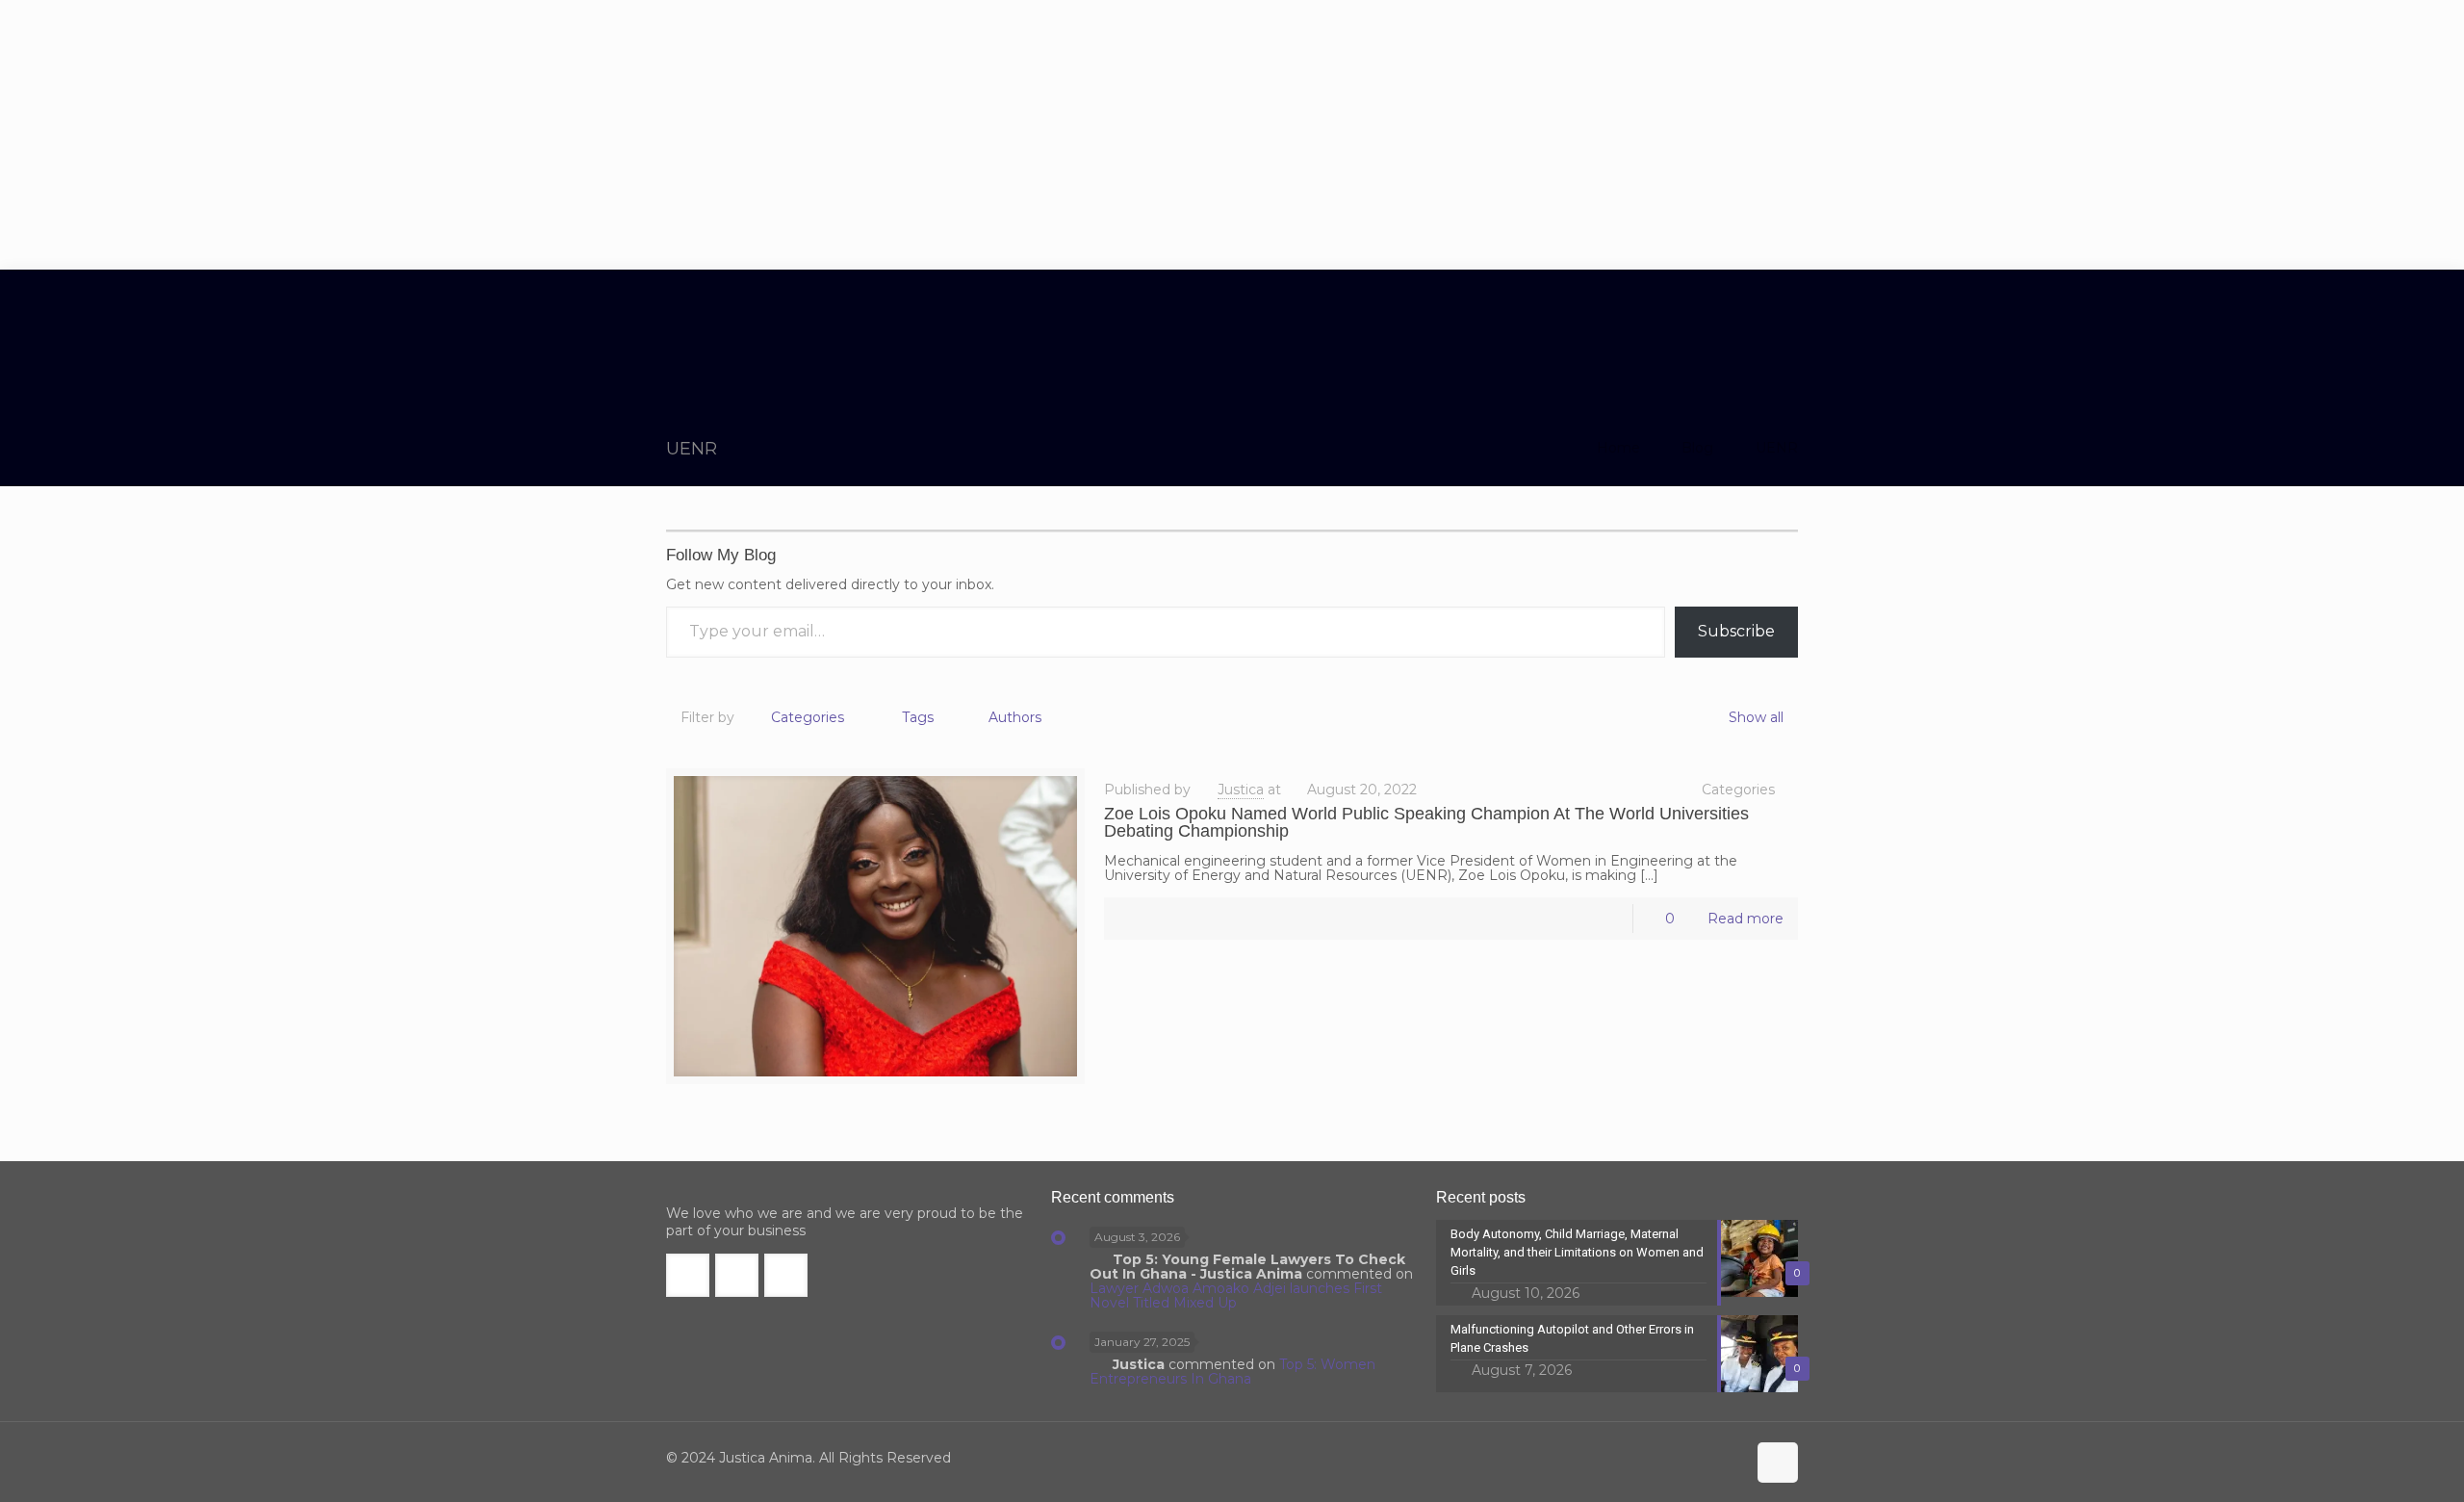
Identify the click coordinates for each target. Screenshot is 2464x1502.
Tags (918, 717)
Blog (1697, 448)
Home (1618, 448)
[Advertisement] (1232, 135)
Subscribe (1736, 631)
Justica (1241, 790)
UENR (1777, 448)
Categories (808, 717)
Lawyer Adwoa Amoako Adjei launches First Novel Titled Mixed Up (1236, 1295)
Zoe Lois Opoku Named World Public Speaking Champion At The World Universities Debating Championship (1426, 822)
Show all (1756, 717)
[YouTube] (1702, 1458)
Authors (1015, 717)
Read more (1745, 919)
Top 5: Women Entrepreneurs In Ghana (1232, 1372)
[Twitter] (1676, 1458)
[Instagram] (1728, 1458)
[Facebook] (1650, 1458)
